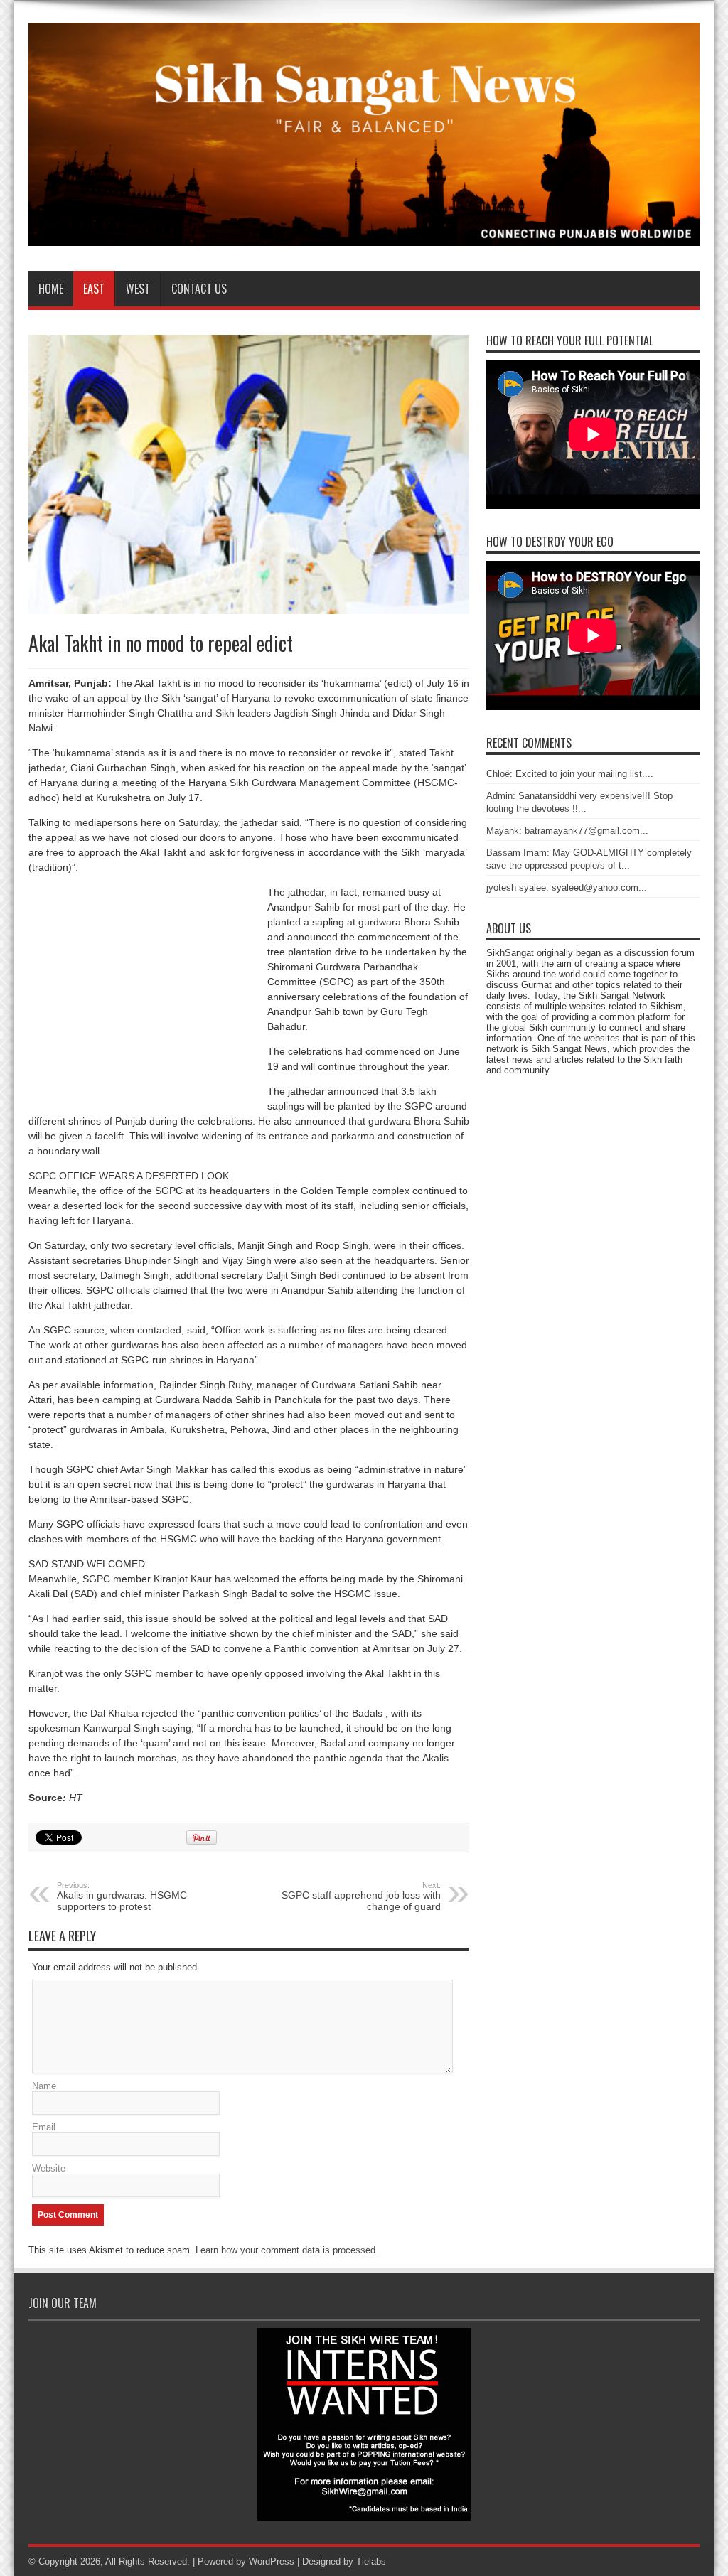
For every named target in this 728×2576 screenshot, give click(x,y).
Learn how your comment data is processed (285, 2250)
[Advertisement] (148, 999)
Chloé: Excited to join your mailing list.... (570, 774)
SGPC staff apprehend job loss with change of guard (361, 1896)
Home (51, 289)
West (138, 289)
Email (44, 2127)
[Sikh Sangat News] (364, 235)
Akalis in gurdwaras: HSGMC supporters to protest (122, 1896)
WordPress (272, 2561)
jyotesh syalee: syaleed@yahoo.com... (567, 887)
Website (49, 2168)
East (94, 289)
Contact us (199, 289)
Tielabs (371, 2561)
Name (44, 2086)
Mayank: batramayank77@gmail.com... (567, 831)
